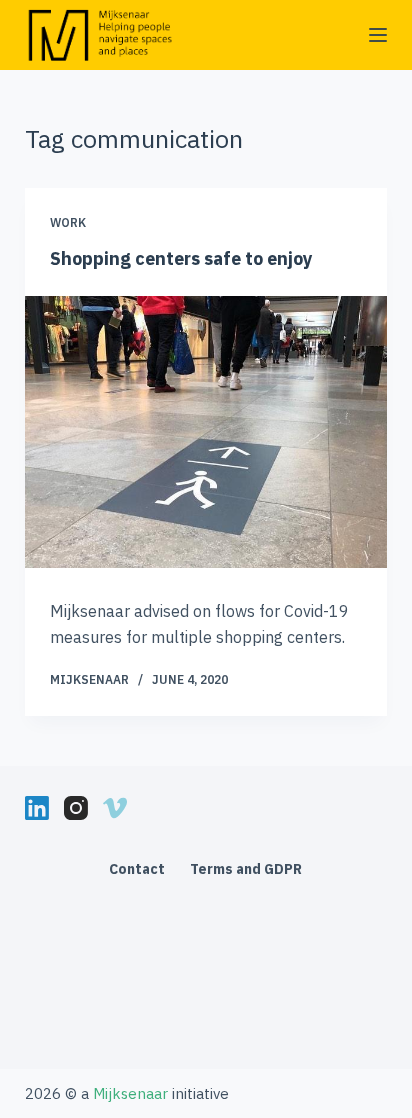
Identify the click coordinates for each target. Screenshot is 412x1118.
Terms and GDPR (246, 869)
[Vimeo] (115, 808)
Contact (137, 869)
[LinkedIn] (37, 808)
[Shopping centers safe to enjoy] (206, 432)
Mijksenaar (89, 679)
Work (68, 222)
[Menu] (378, 35)
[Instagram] (76, 808)
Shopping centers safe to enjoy (181, 258)
